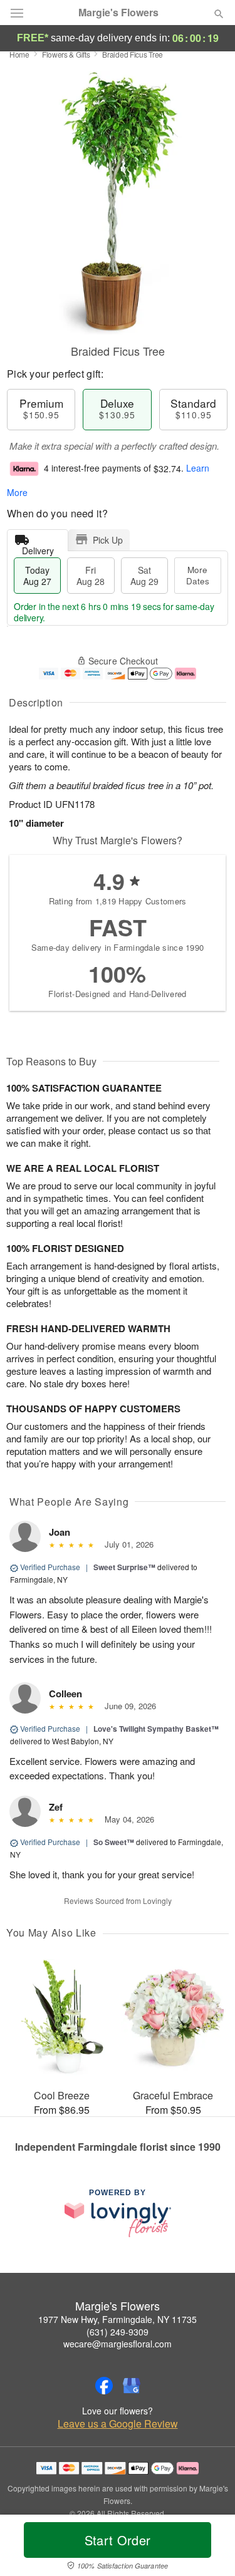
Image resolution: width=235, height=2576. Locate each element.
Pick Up (108, 540)
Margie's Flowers (118, 13)
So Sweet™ (114, 1842)
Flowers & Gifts (66, 54)
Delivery (38, 548)
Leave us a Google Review (118, 2424)
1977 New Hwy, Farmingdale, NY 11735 (118, 2319)
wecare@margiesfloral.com (118, 2344)
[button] (208, 2548)
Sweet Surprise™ (124, 1567)
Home (19, 54)
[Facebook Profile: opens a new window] (104, 2386)
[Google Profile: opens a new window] (132, 2386)
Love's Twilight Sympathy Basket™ (156, 1729)
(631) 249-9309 (118, 2332)
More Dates (198, 575)
